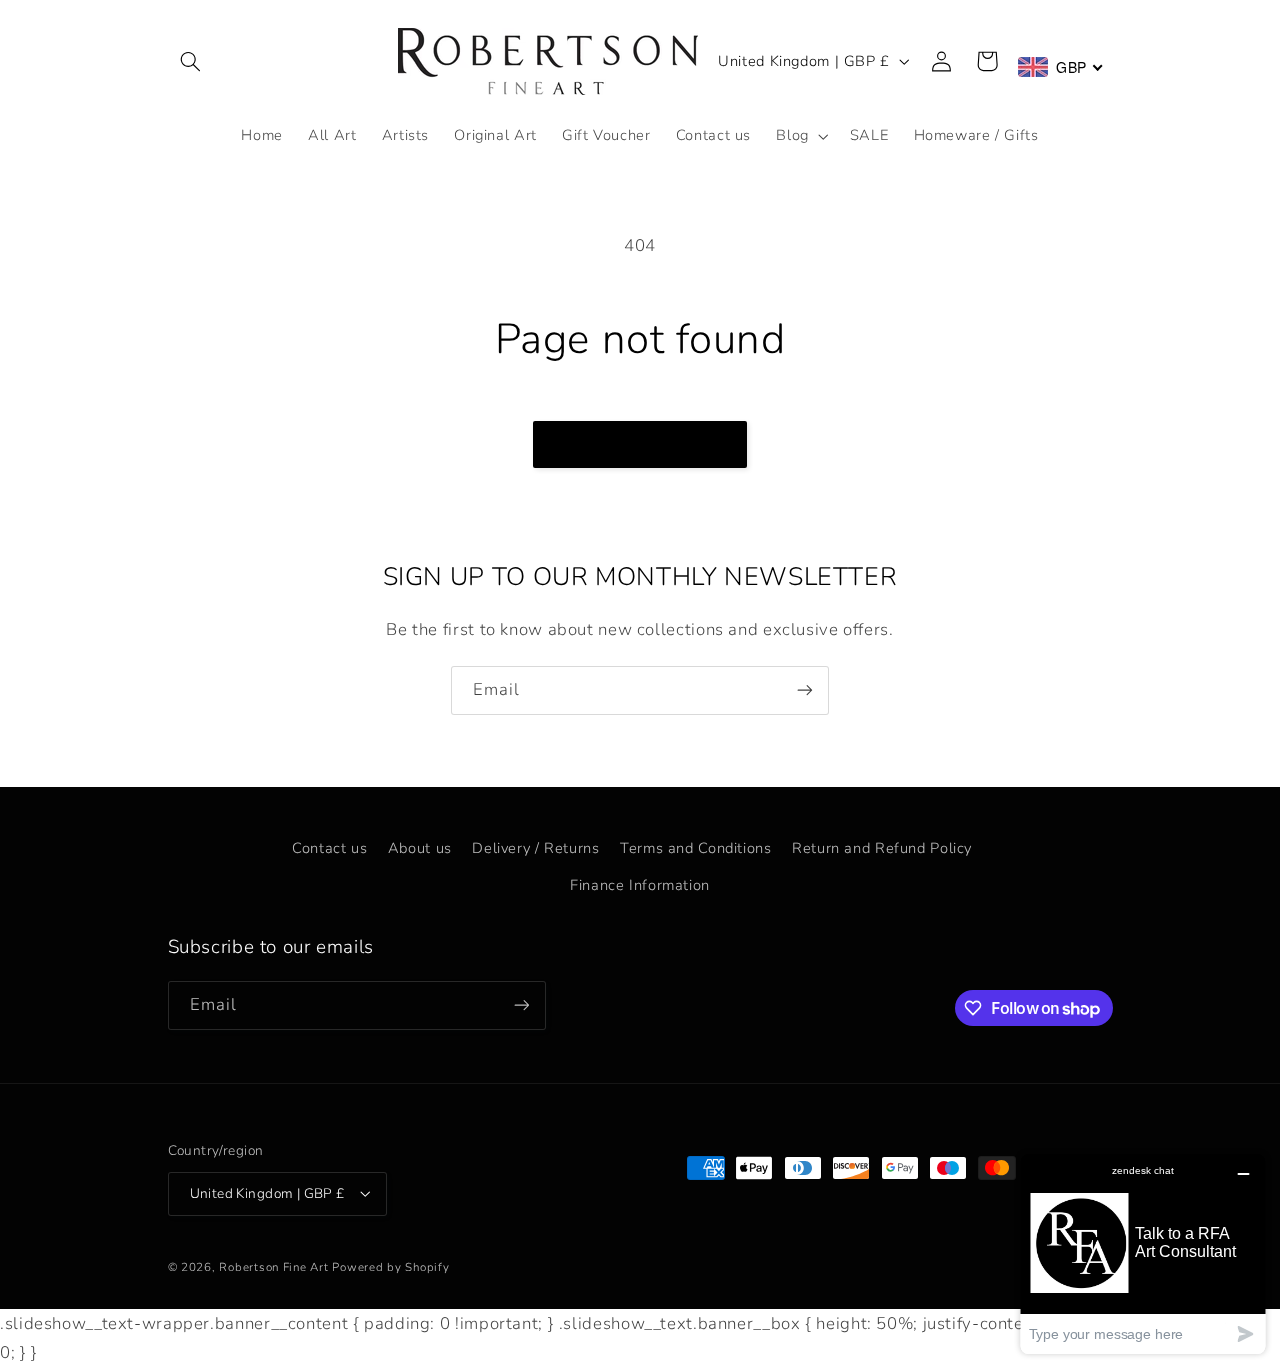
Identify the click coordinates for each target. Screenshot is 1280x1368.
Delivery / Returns (535, 848)
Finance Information (640, 885)
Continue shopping (640, 444)
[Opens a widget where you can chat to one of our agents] (1143, 1253)
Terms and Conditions (696, 848)
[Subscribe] (805, 690)
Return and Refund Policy (882, 848)
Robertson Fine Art (273, 1266)
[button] (191, 61)
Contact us (329, 848)
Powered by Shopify (390, 1266)
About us (420, 848)
